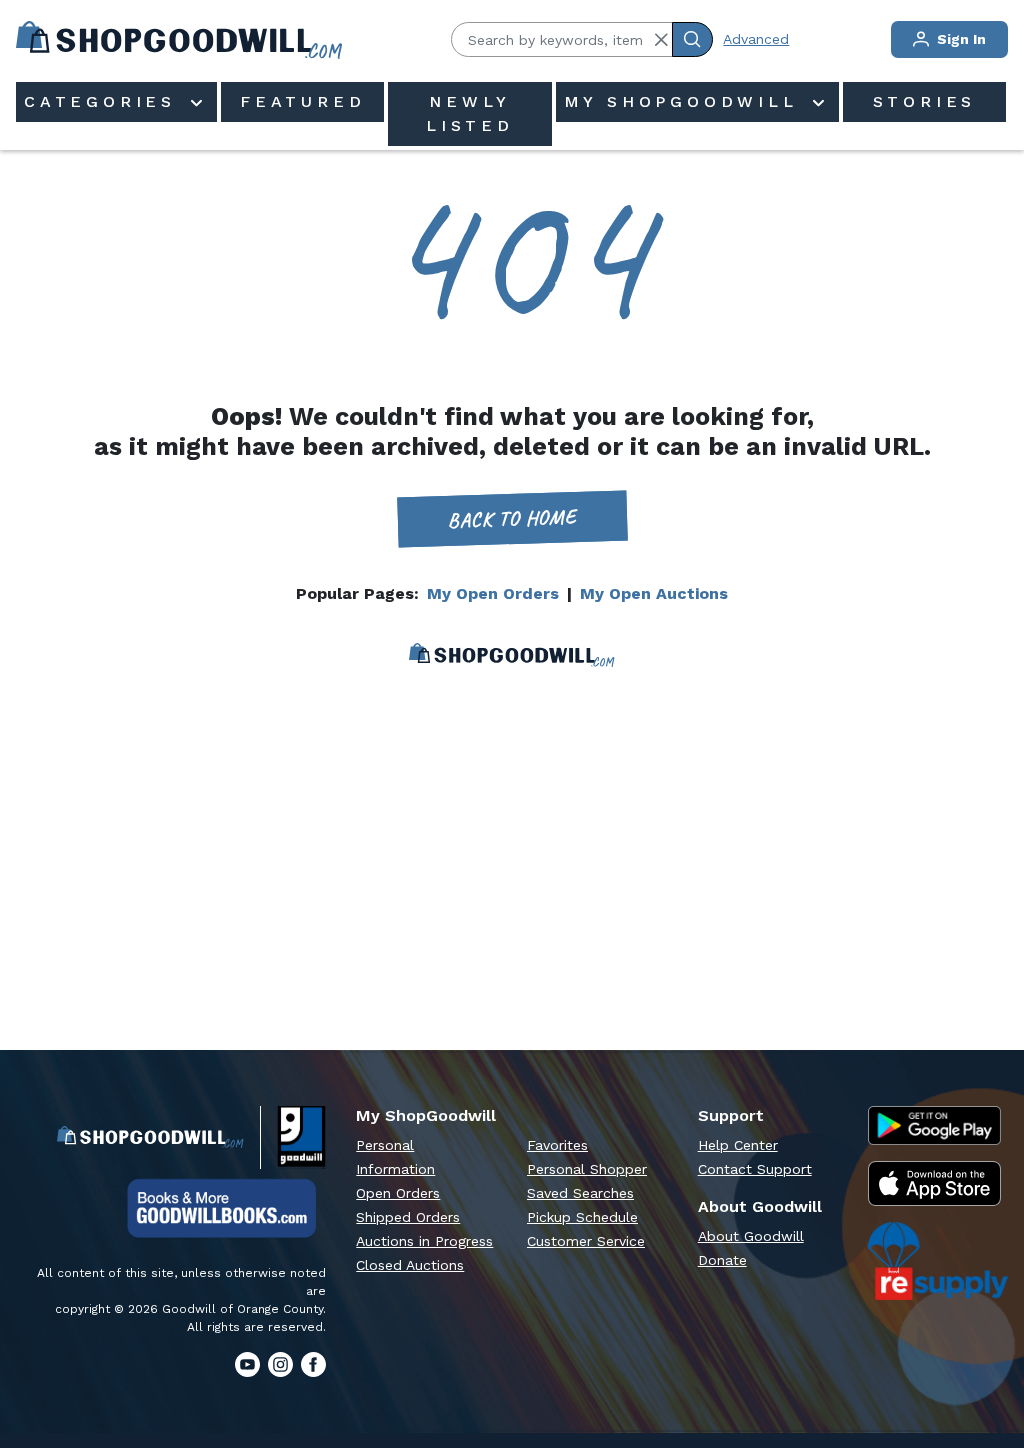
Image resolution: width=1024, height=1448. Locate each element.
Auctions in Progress (424, 1241)
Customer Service (586, 1241)
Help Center (738, 1145)
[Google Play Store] (934, 1126)
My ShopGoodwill (686, 101)
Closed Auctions (410, 1265)
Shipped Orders (408, 1217)
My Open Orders (493, 593)
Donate (722, 1260)
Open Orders (398, 1193)
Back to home (512, 518)
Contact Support (755, 1169)
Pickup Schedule (582, 1217)
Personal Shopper (587, 1169)
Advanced (756, 39)
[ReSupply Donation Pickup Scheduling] (938, 1261)
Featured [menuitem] (302, 101)
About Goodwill (751, 1236)
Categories (105, 101)
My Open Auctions (654, 593)
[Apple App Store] (934, 1183)
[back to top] (988, 1364)
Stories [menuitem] (925, 101)
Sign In (959, 39)
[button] (661, 40)
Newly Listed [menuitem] (470, 113)
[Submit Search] (692, 39)
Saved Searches (580, 1193)
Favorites (557, 1145)
